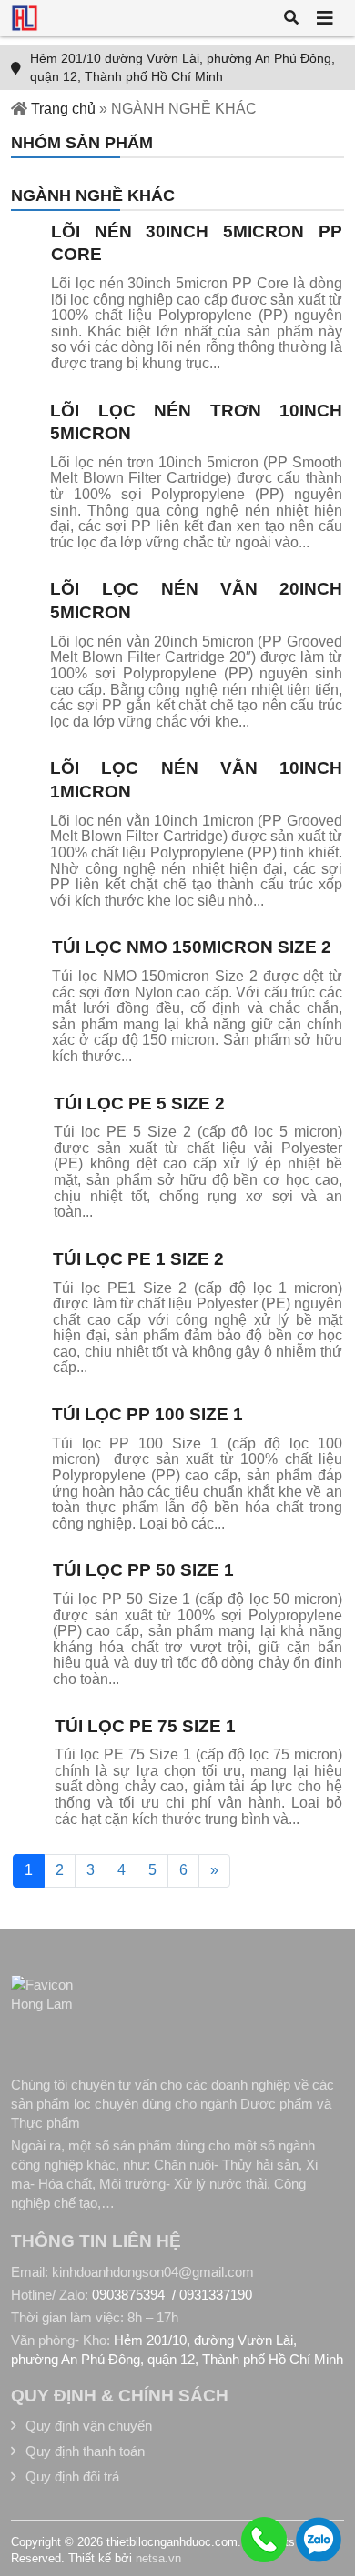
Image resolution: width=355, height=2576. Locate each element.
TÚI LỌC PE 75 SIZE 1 (145, 1726)
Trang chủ (63, 109)
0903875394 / (136, 2295)
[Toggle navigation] (326, 18)
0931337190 (216, 2295)
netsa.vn (158, 2558)
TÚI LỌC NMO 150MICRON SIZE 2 (192, 947)
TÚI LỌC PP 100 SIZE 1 (147, 1414)
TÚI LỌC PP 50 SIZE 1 (143, 1570)
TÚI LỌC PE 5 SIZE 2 (139, 1103)
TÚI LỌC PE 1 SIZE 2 (138, 1259)
